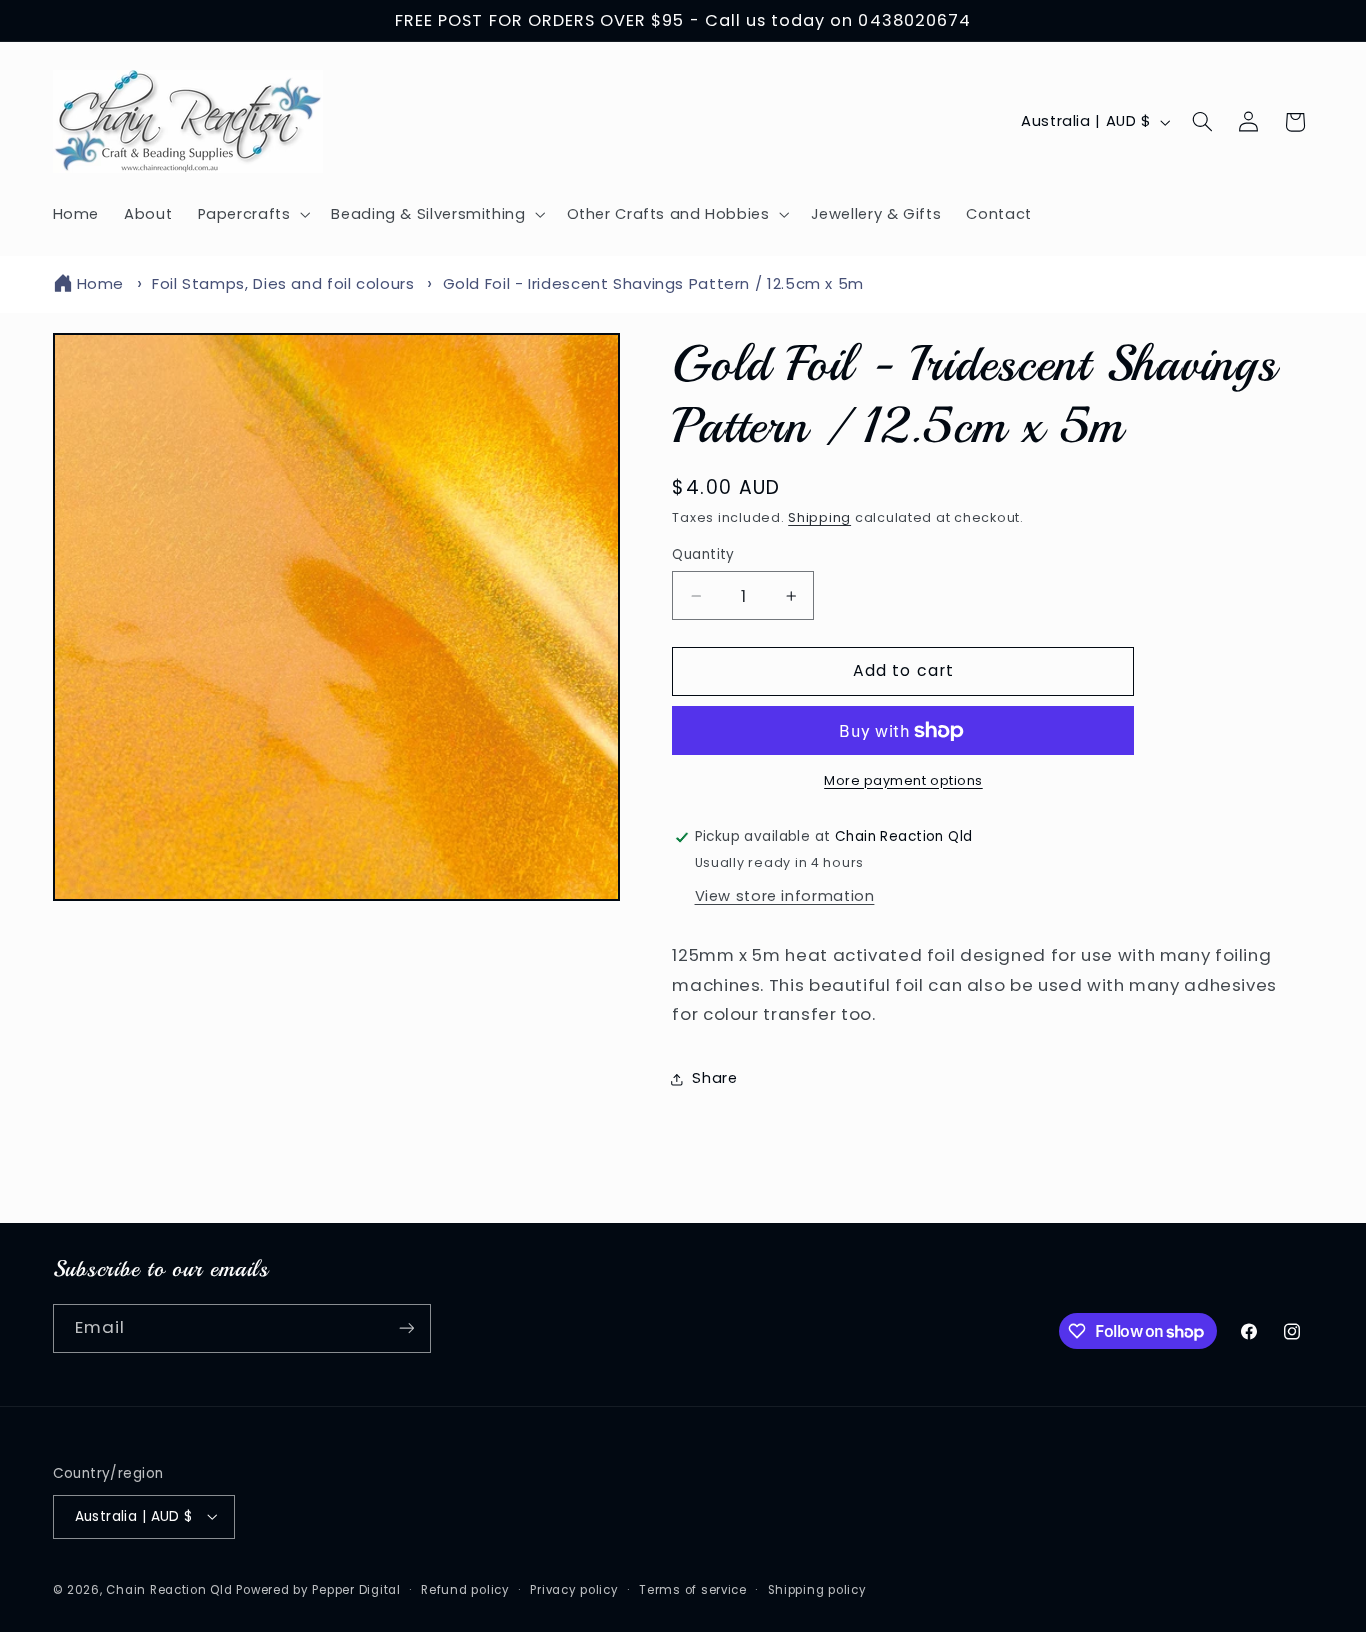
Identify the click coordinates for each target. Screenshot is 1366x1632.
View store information (785, 896)
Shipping (819, 517)
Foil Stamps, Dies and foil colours (283, 283)
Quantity (703, 554)
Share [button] (714, 1079)
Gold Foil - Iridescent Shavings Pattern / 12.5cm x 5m (653, 283)
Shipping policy (817, 1589)
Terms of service (693, 1589)
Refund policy (465, 1589)
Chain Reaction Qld (169, 1589)
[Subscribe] (406, 1328)
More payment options (903, 780)
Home (101, 283)
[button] (252, 214)
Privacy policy (574, 1589)
